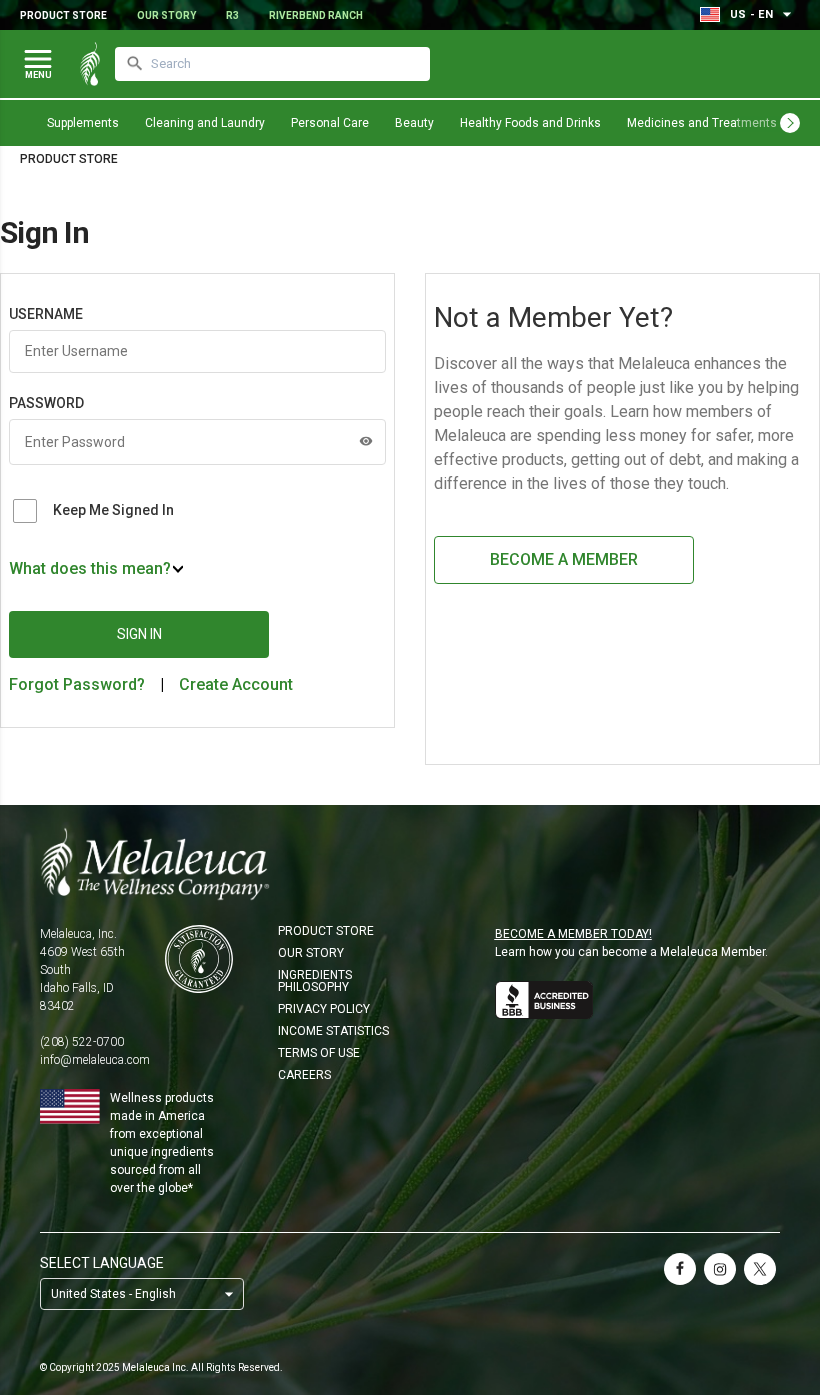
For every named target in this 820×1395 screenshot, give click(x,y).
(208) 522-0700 (82, 1042)
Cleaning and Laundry (205, 123)
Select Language (102, 1263)
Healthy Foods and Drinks (530, 123)
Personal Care (330, 123)
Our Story (166, 15)
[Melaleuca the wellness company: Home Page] (90, 64)
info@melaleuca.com (95, 1060)
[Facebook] (680, 1269)
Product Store (63, 15)
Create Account (236, 684)
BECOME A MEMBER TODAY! (573, 934)
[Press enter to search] (135, 64)
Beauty (414, 123)
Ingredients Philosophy (315, 981)
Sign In (139, 634)
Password (46, 403)
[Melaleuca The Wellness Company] (410, 864)
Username (46, 314)
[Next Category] (790, 123)
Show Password (366, 441)
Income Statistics (333, 1031)
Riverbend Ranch (316, 15)
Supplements (83, 123)
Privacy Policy (324, 1009)
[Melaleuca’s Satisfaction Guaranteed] (199, 959)
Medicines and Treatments (702, 123)
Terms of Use (319, 1053)
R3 (232, 15)
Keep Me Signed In (113, 510)
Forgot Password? (77, 684)
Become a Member (564, 559)
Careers (304, 1075)
